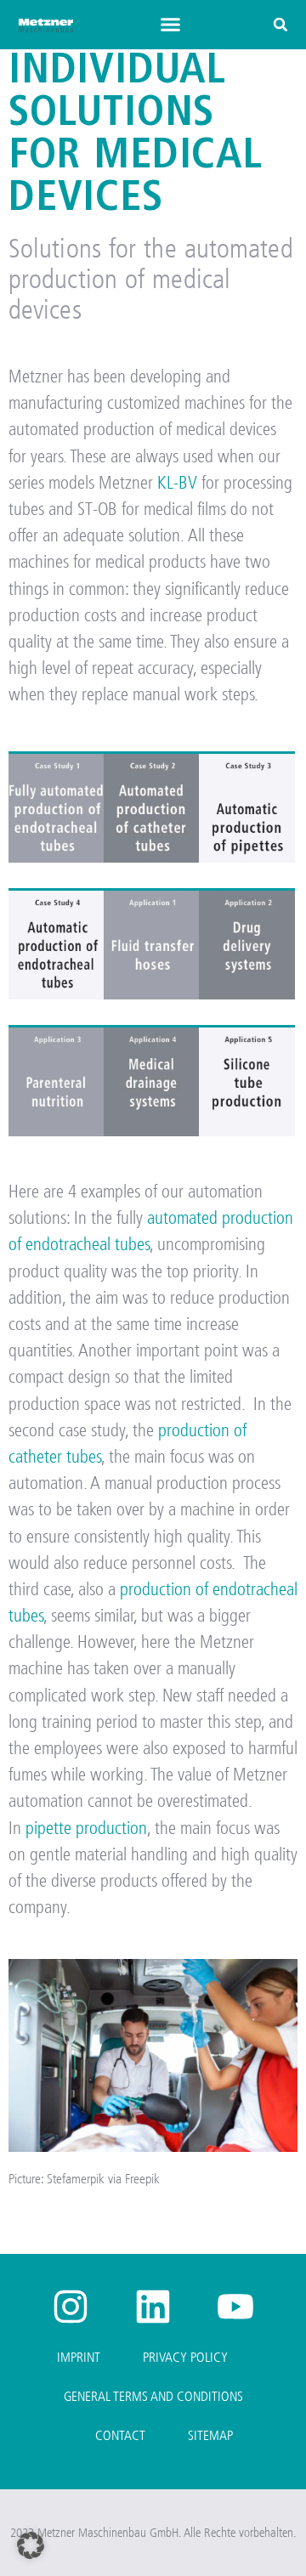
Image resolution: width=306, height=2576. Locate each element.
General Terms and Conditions (153, 2396)
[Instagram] (71, 2307)
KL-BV (177, 483)
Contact (120, 2435)
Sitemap (210, 2435)
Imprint (79, 2357)
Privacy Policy (185, 2357)
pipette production (86, 1828)
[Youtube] (235, 2307)
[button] (171, 25)
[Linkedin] (153, 2307)
